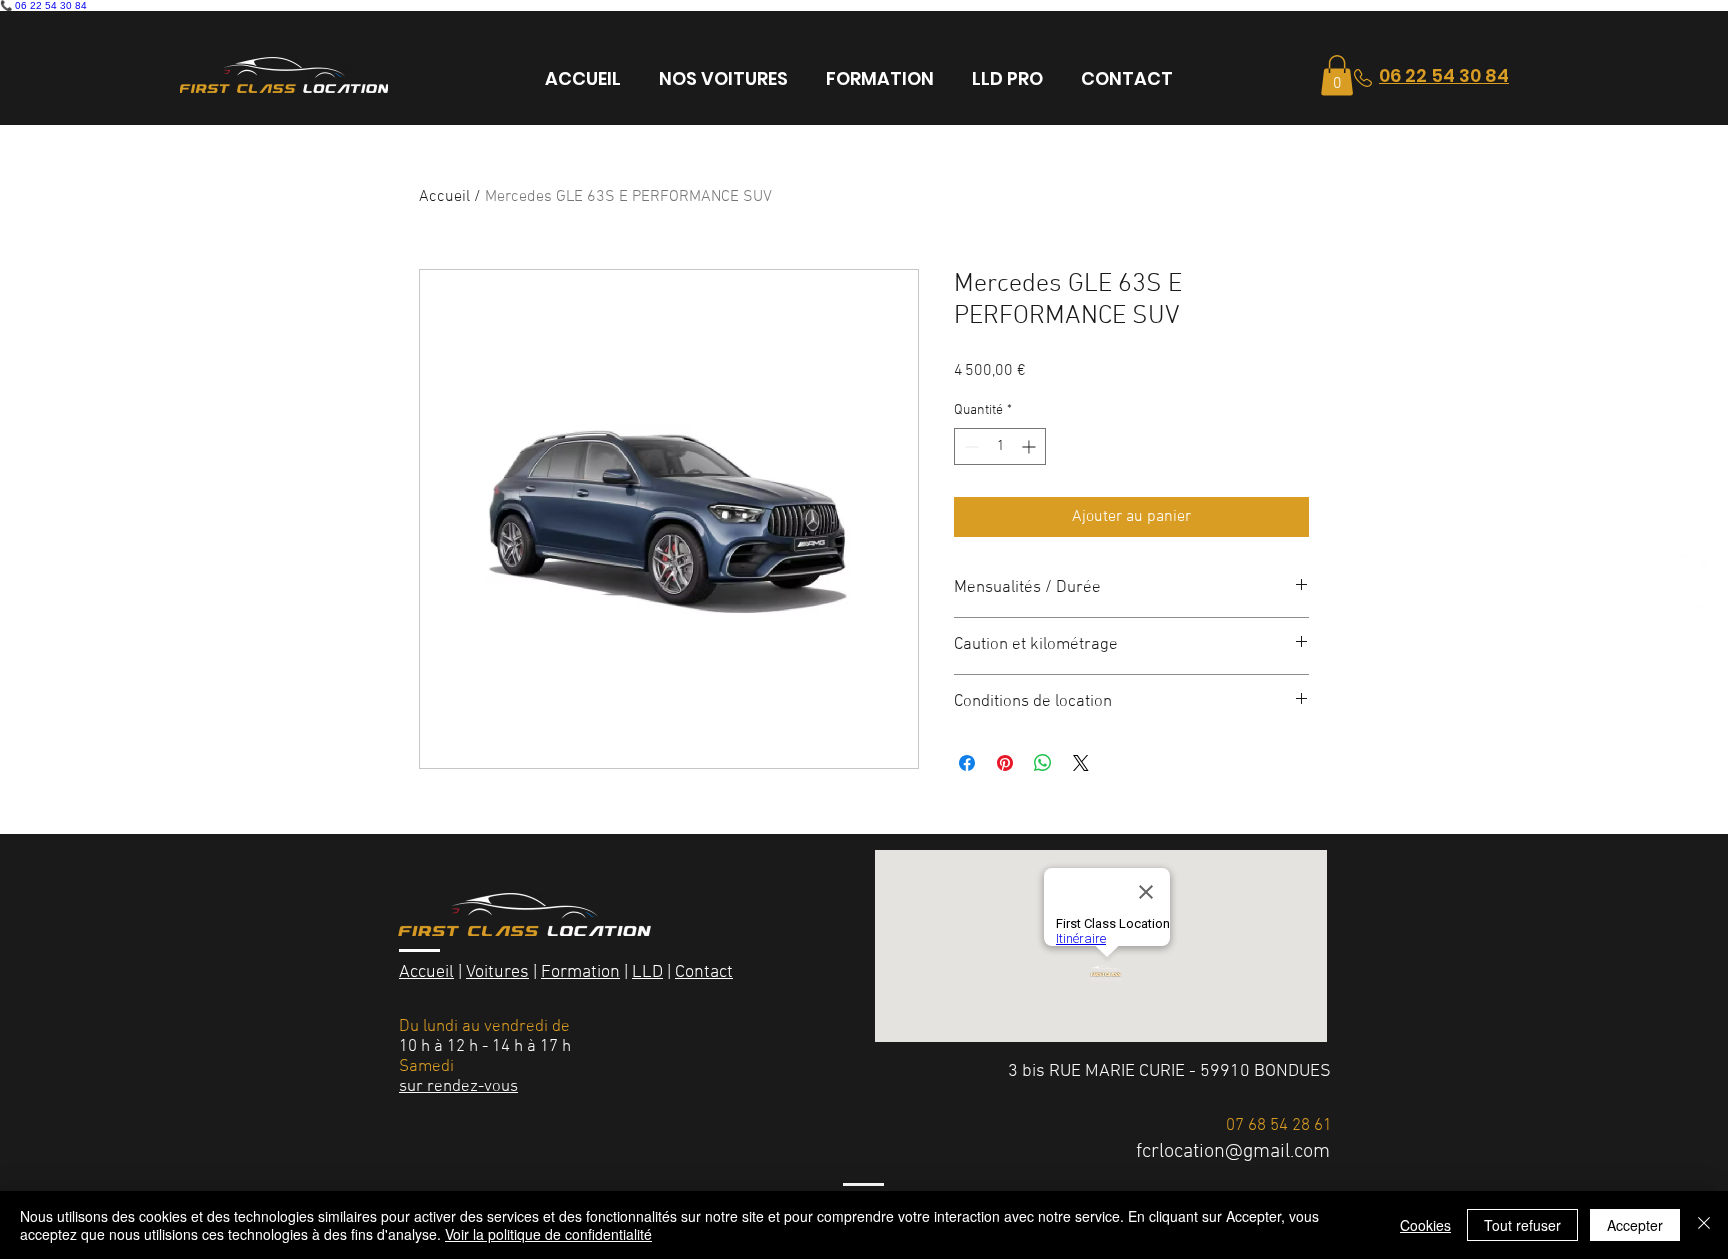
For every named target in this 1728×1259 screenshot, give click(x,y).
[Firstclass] (1695, 609)
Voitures (497, 972)
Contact (704, 972)
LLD (647, 972)
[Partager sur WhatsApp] (1043, 763)
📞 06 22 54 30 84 (43, 5)
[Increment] (1030, 446)
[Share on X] (1081, 763)
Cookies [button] (1425, 1225)
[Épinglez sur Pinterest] (1005, 763)
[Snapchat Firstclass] (1695, 568)
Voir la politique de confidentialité (548, 1234)
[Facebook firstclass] (1695, 650)
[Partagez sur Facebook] (967, 763)
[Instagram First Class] (1695, 691)
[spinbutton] (1000, 446)
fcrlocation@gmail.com (1233, 1152)
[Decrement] (969, 446)
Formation (580, 972)
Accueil (444, 197)
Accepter (1635, 1225)
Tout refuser (1522, 1225)
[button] (1337, 75)
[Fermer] (1704, 1225)
